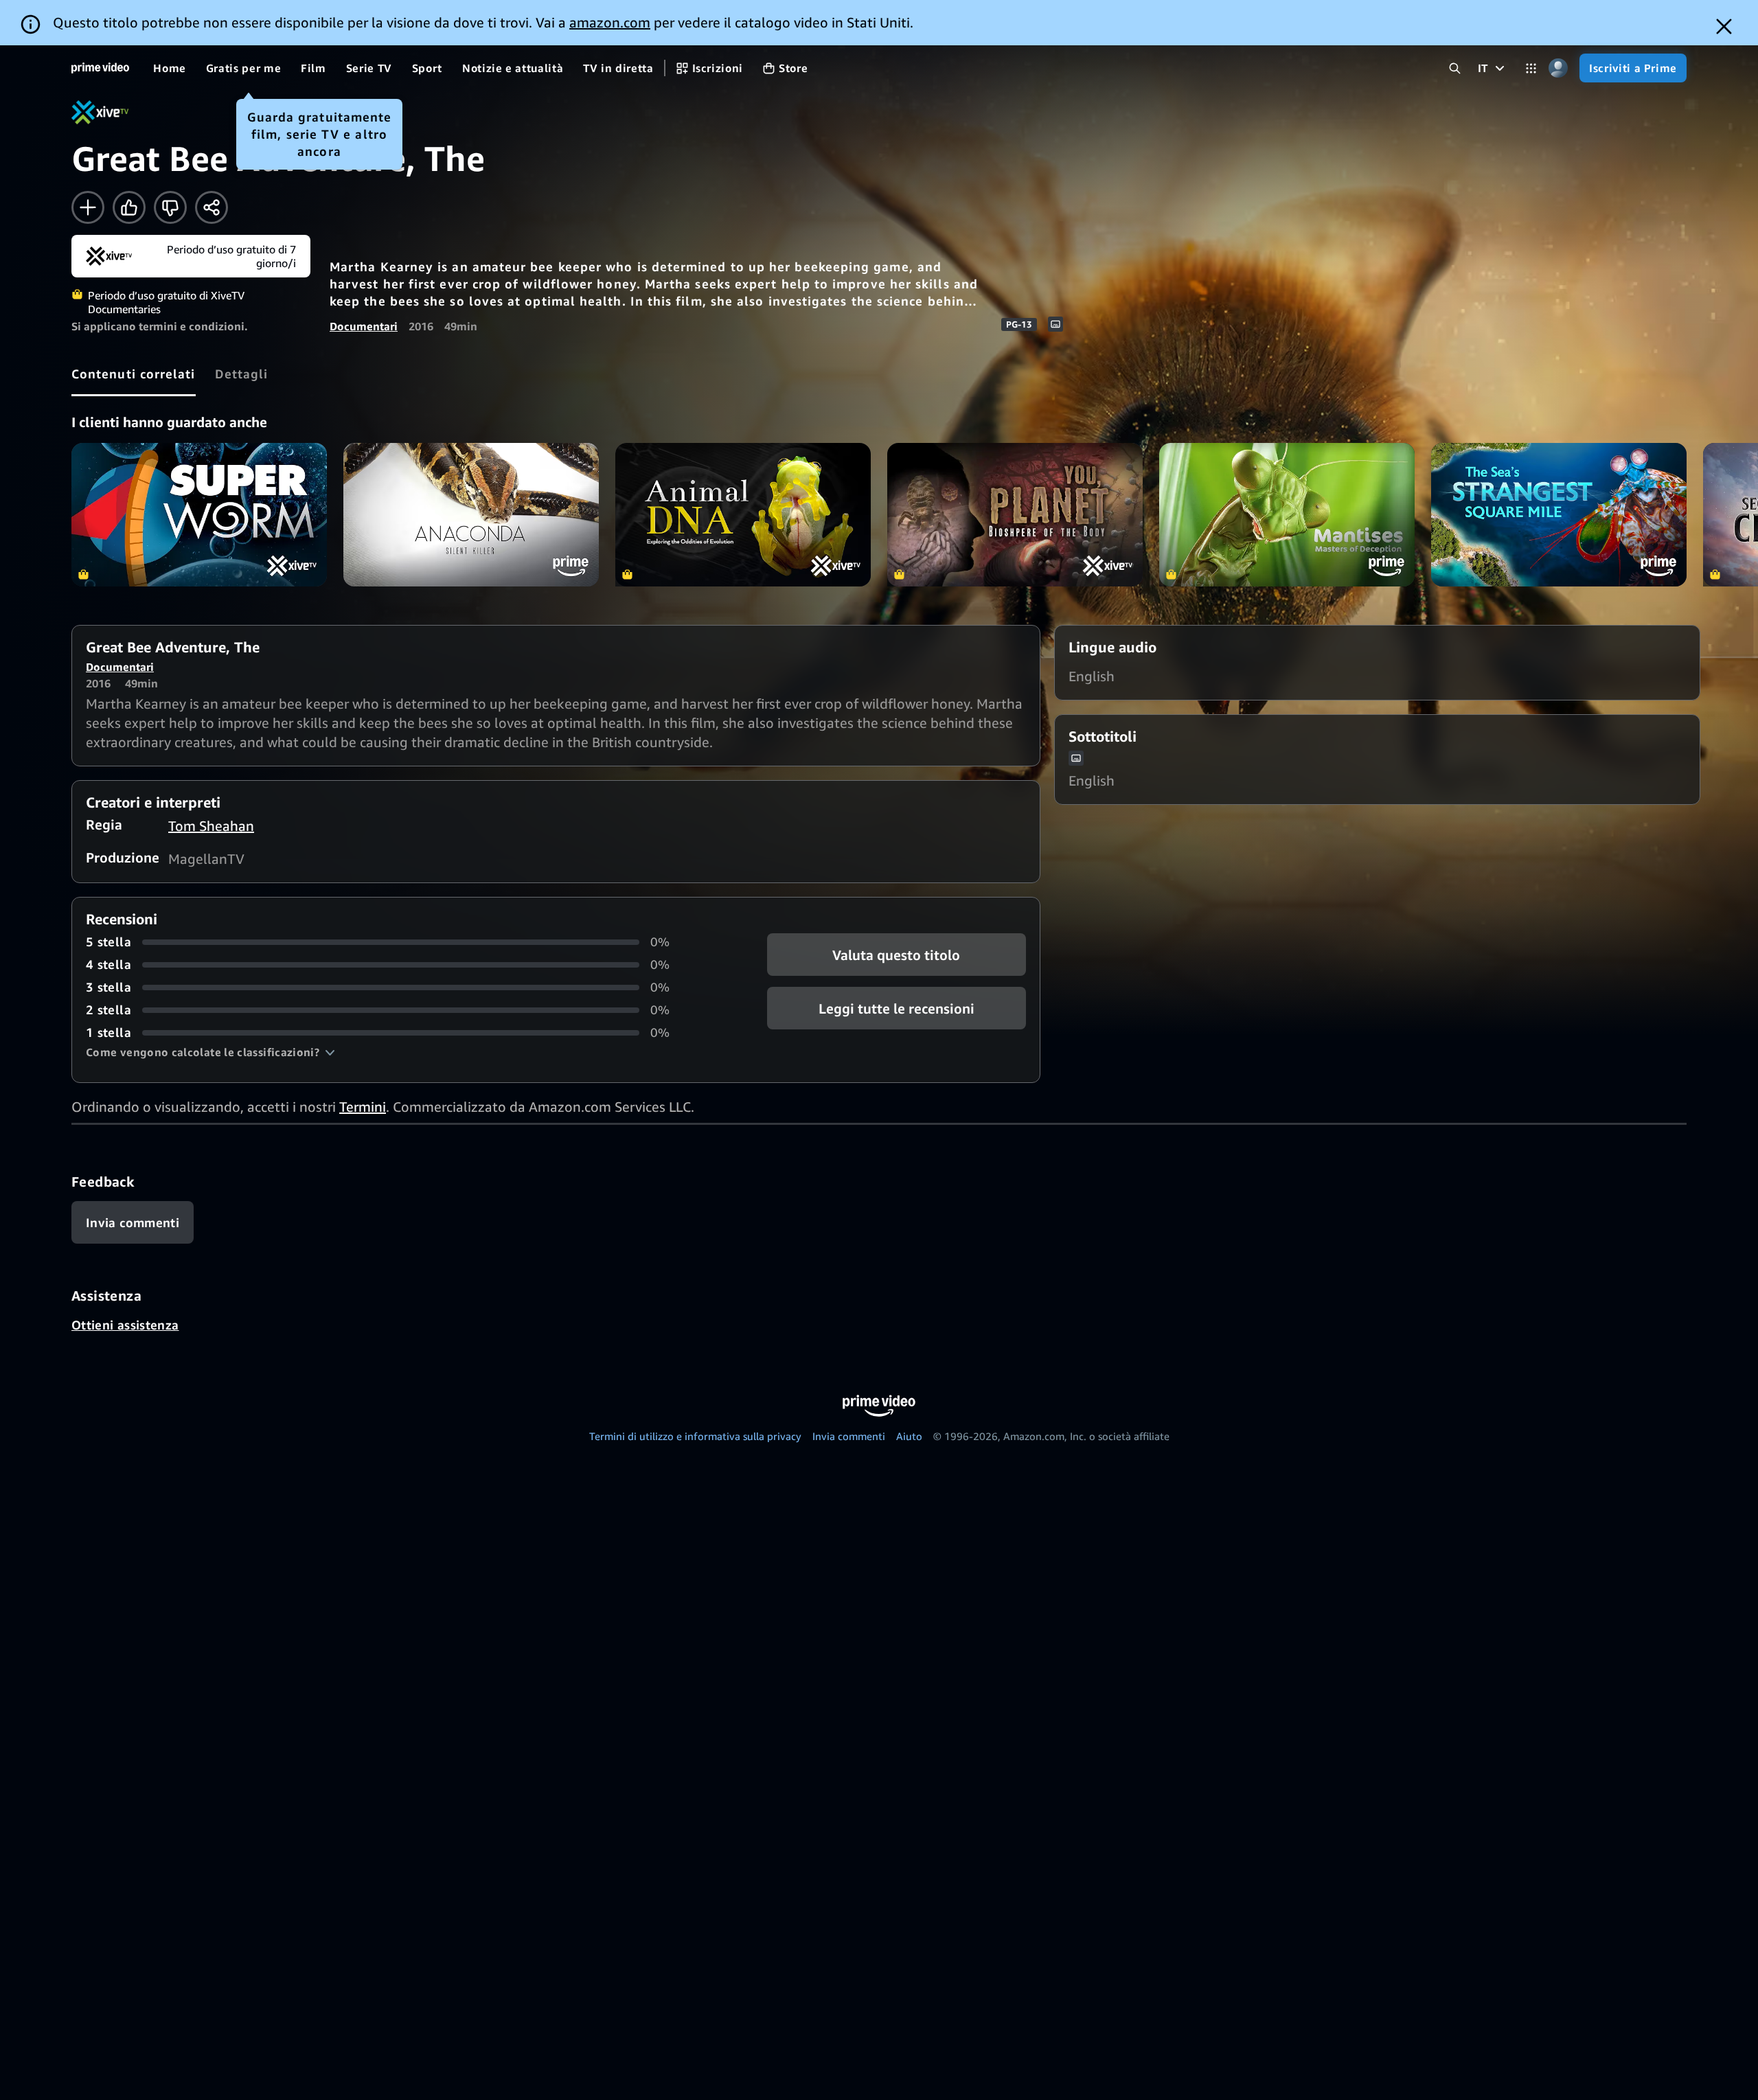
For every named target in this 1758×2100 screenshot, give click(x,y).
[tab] (134, 374)
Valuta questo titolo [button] (897, 955)
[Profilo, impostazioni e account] (1558, 68)
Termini (363, 1107)
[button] (210, 1052)
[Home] (100, 68)
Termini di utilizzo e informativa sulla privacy (695, 1436)
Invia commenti (849, 1436)
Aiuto (909, 1436)
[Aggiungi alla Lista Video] (88, 207)
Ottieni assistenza (125, 1325)
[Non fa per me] (170, 207)
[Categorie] (1531, 68)
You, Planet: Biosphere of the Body (1015, 515)
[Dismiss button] (1724, 26)
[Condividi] (212, 207)
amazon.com (610, 22)
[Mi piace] (129, 207)
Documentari (364, 326)
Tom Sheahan (211, 826)
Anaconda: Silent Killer (471, 515)
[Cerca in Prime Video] (1455, 68)
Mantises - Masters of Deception (1287, 515)
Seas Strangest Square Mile (1559, 515)
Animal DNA (743, 515)
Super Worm (199, 515)
